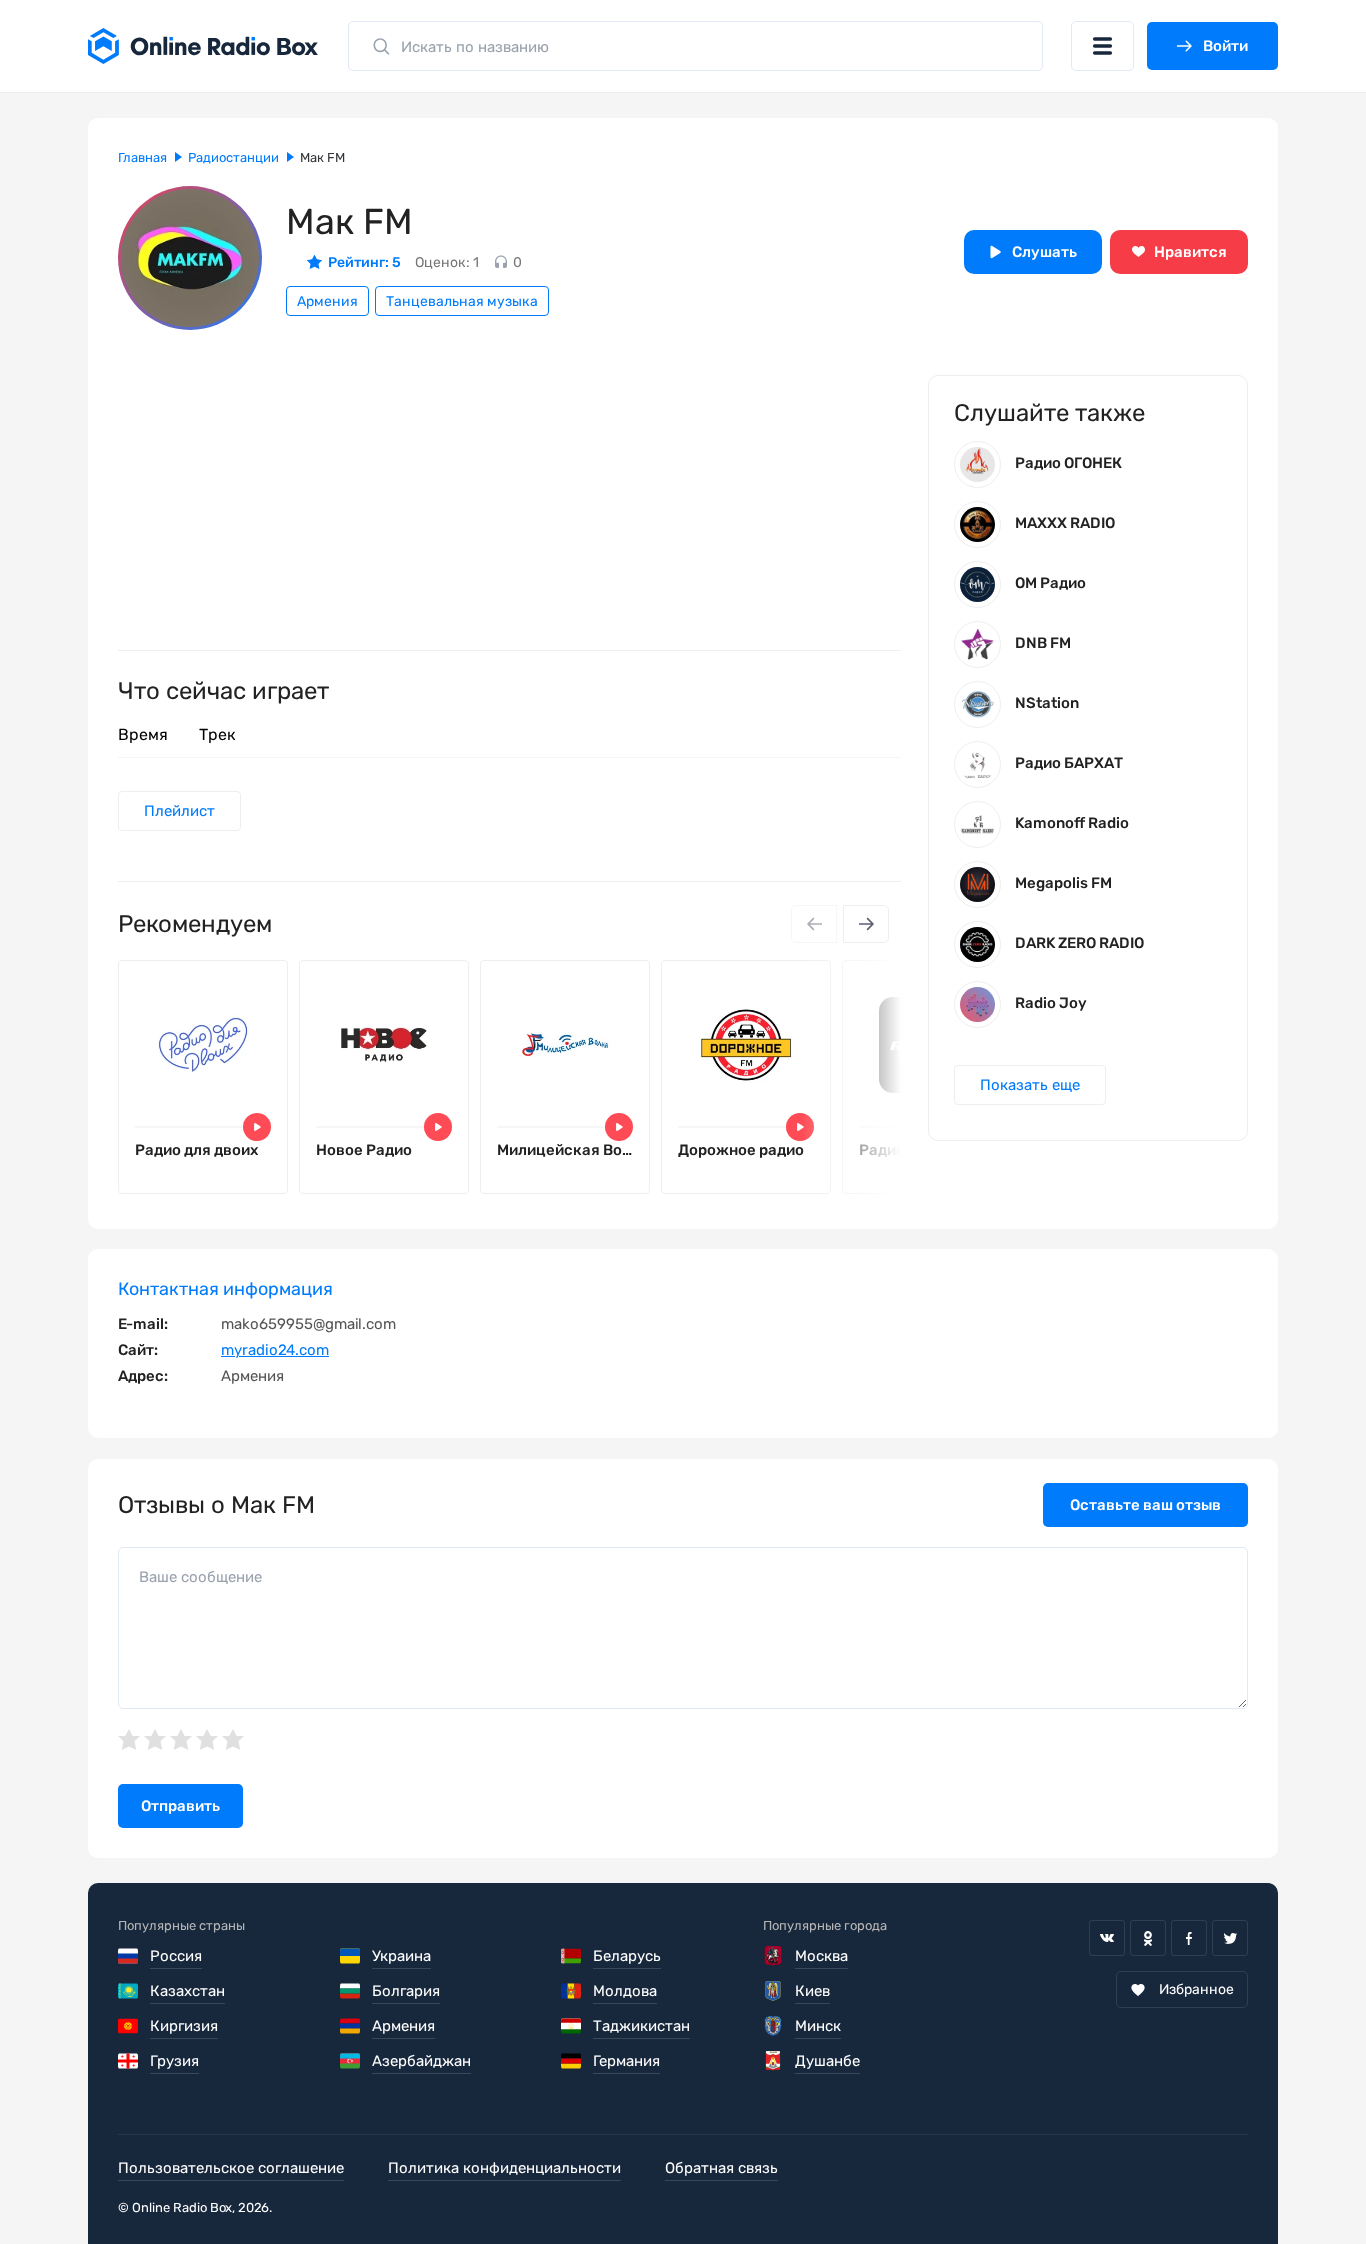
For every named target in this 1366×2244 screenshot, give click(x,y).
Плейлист (179, 811)
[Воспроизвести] (257, 1127)
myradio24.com (275, 1350)
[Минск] (773, 2026)
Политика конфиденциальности (504, 2168)
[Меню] (1102, 46)
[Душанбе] (773, 2061)
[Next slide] (866, 924)
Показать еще (1030, 1085)
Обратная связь (721, 2168)
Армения (327, 301)
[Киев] (773, 1991)
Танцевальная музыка (462, 301)
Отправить (180, 1806)
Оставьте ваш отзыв (1145, 1505)
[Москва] (773, 1956)
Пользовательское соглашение (231, 2168)
